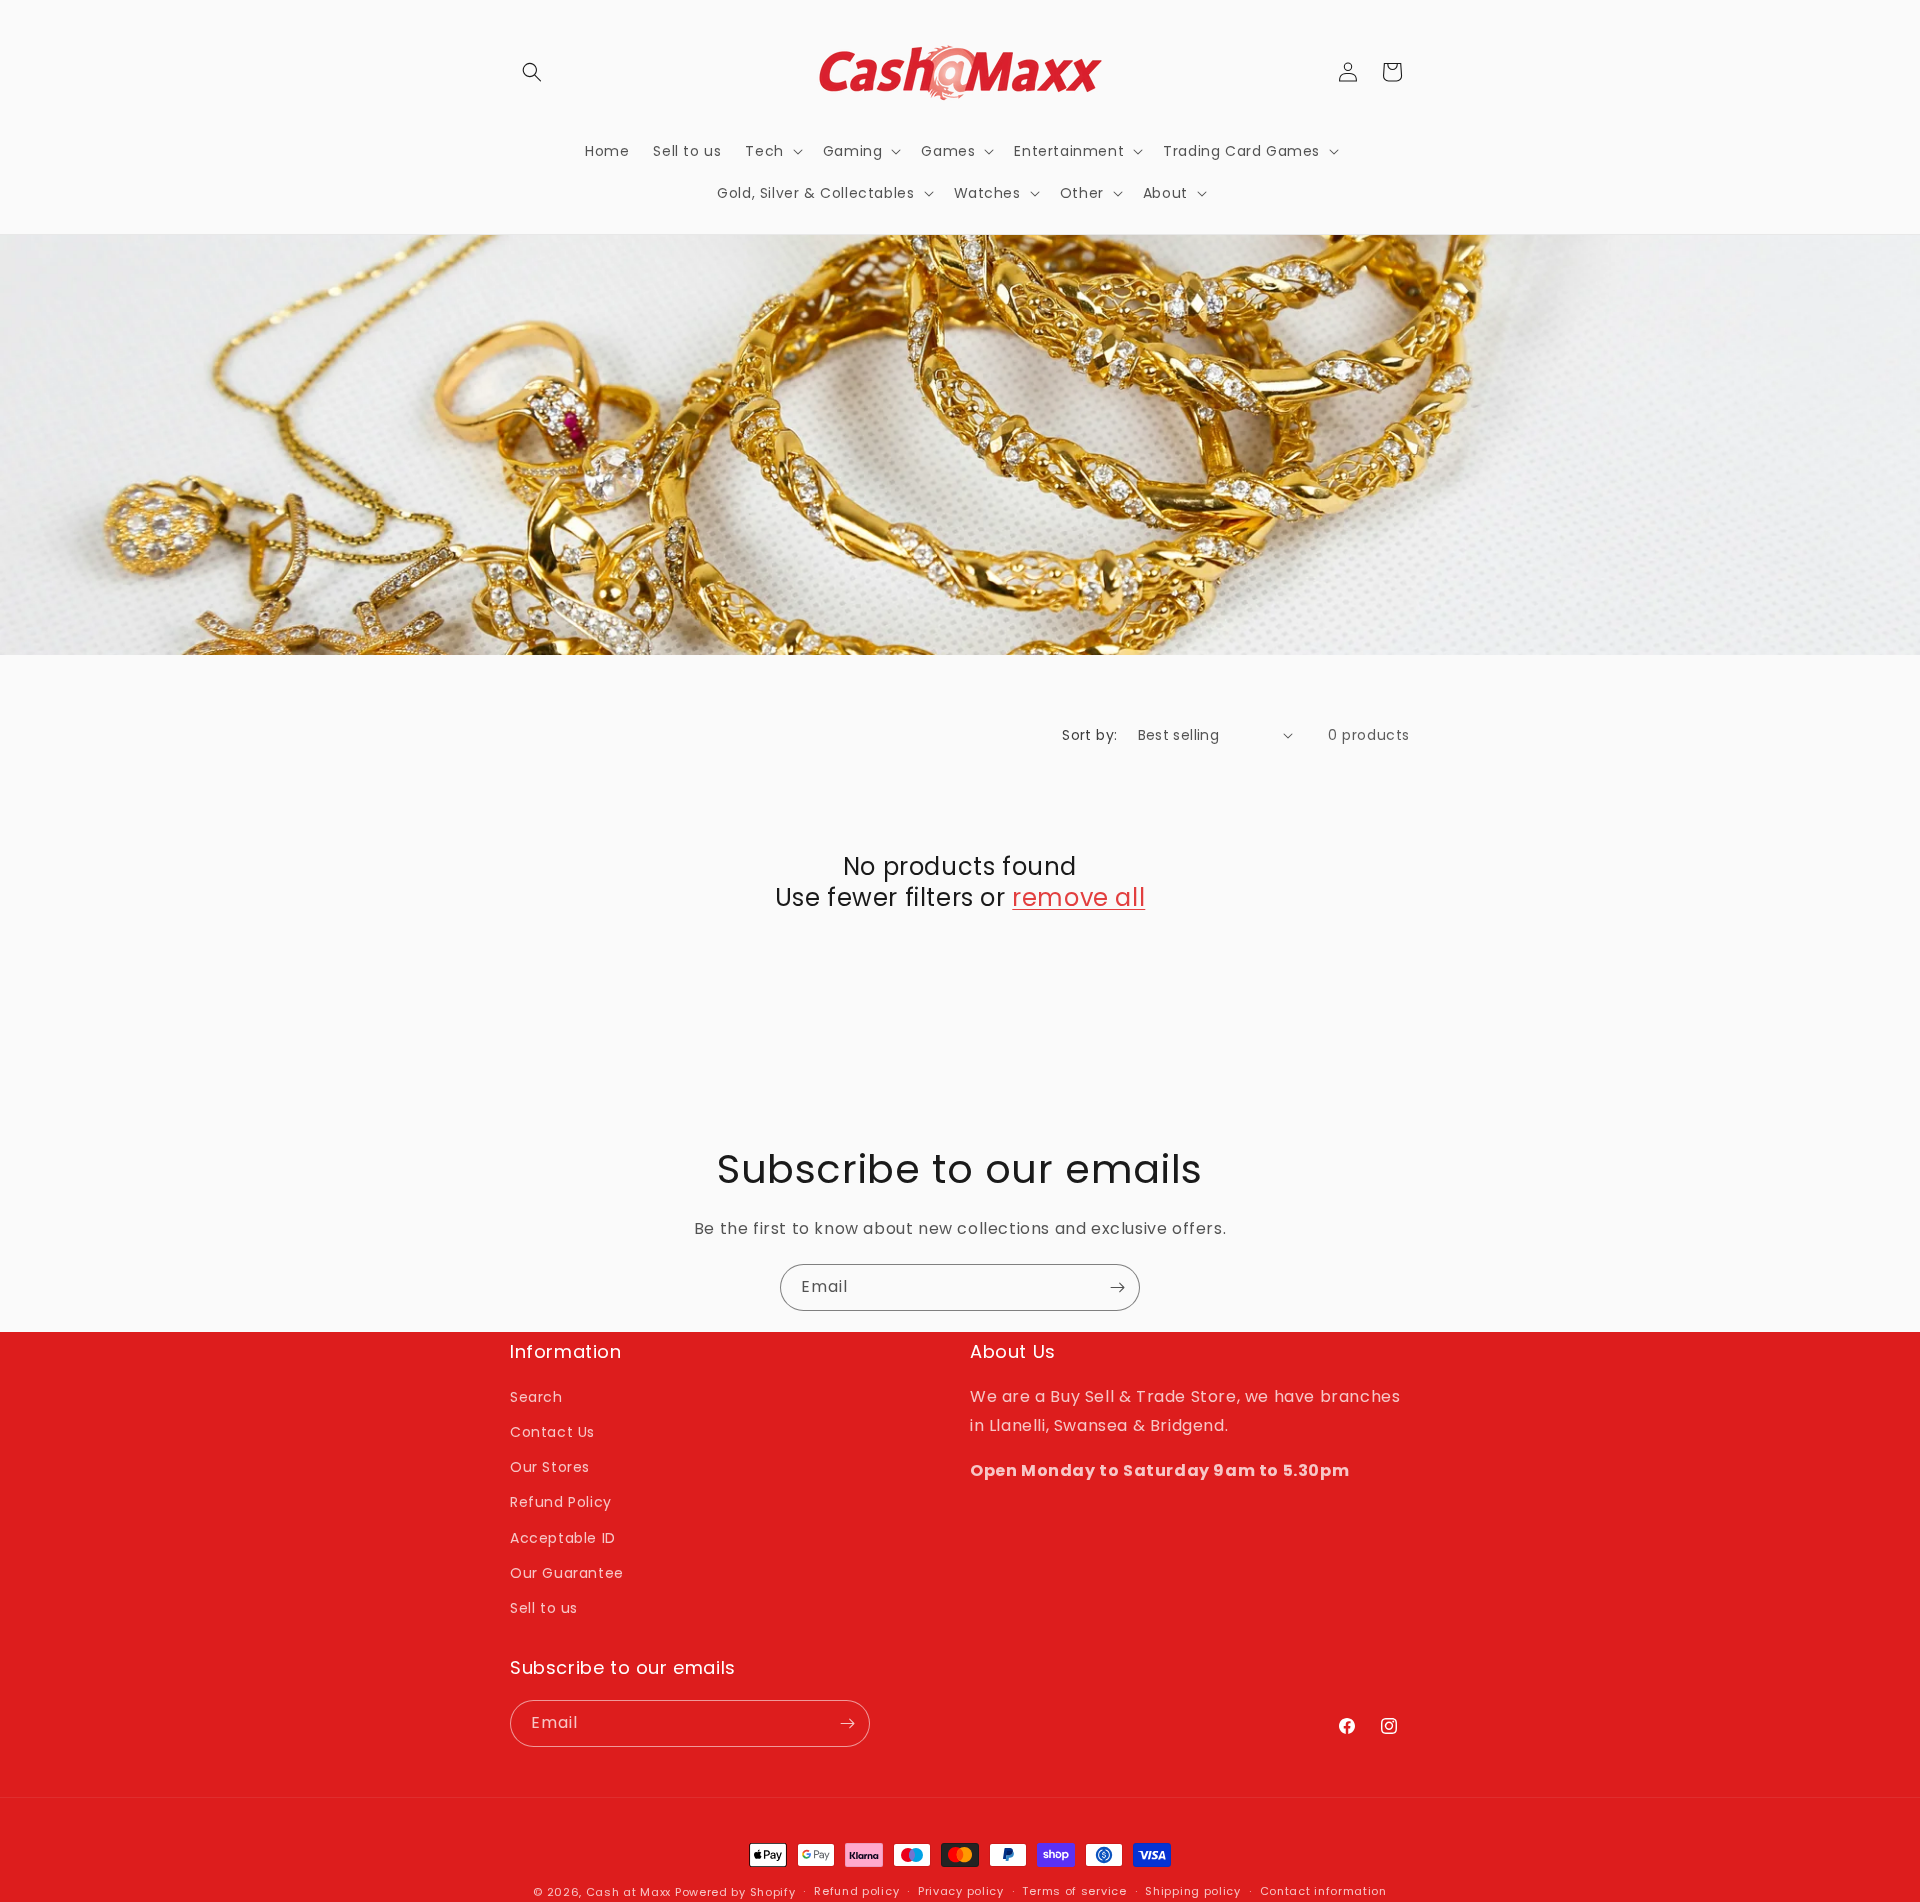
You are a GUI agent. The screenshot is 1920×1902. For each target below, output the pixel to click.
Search (536, 1397)
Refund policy (856, 1891)
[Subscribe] (1117, 1287)
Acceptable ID (563, 1538)
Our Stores (550, 1467)
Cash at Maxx (628, 1892)
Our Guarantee (567, 1573)
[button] (532, 72)
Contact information (1323, 1891)
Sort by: (1089, 735)
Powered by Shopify (735, 1892)
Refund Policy (561, 1502)
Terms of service (1074, 1891)
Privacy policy (961, 1891)
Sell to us (544, 1608)
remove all (1078, 897)
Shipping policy (1193, 1891)
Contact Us (552, 1432)
